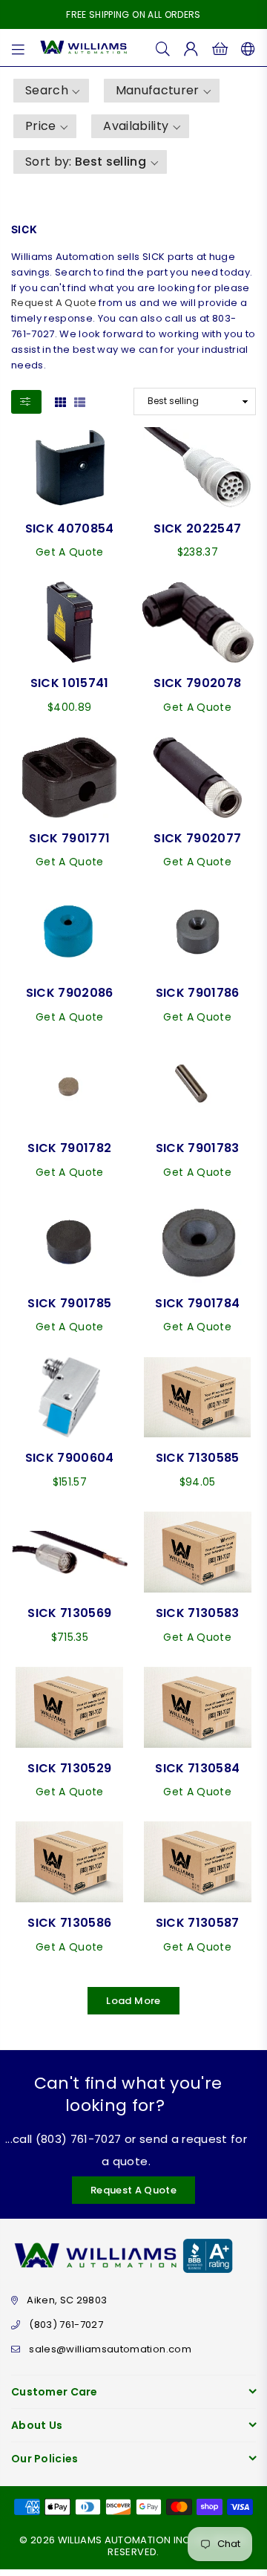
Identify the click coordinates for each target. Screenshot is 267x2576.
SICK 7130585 (198, 1458)
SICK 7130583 (198, 1613)
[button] (51, 91)
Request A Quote (54, 303)
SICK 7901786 (198, 993)
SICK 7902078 (197, 683)
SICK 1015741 (70, 683)
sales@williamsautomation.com (110, 2349)
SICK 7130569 (69, 1613)
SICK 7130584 (197, 1768)
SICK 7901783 (198, 1148)
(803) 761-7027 (66, 2325)
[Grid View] (60, 401)
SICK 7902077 (197, 838)
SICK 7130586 (69, 1923)
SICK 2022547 (197, 528)
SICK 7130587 (198, 1923)
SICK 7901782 (69, 1148)
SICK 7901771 (69, 838)
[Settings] (245, 48)
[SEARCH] (163, 48)
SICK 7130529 (69, 1768)
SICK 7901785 (69, 1303)
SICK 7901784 (197, 1303)
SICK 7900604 (70, 1458)
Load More (133, 2001)
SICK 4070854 (70, 528)
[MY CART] (220, 48)
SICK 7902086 (70, 993)
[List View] (80, 401)
